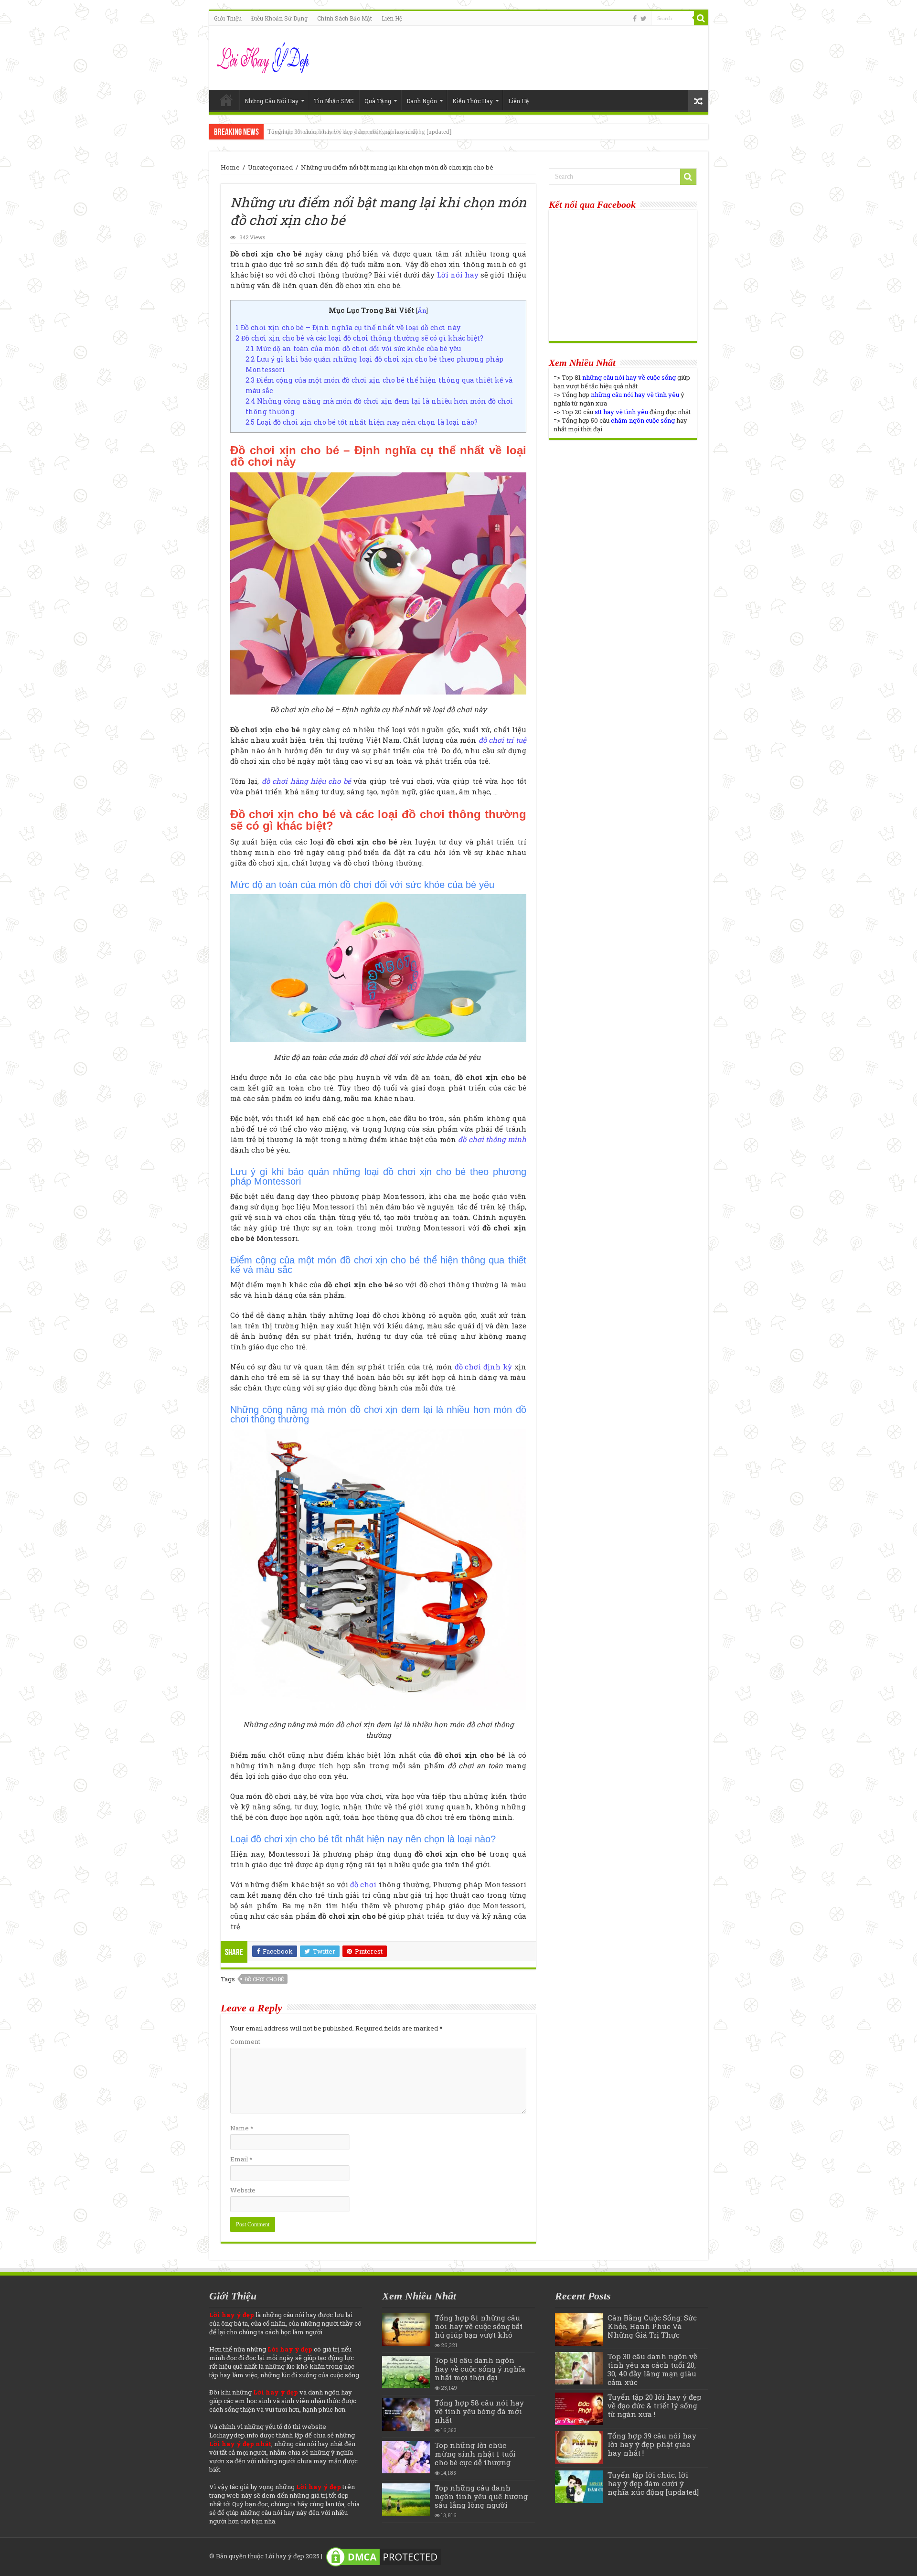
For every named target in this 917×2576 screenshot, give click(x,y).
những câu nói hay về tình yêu (635, 395)
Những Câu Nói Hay (272, 101)
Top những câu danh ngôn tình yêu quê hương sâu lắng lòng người (481, 2496)
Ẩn (422, 310)
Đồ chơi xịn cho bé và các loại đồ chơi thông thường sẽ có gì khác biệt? (360, 338)
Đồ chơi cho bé (264, 1979)
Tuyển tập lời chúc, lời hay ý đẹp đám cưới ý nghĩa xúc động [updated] (359, 132)
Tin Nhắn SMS (334, 101)
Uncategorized (270, 167)
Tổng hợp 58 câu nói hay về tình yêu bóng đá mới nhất (479, 2411)
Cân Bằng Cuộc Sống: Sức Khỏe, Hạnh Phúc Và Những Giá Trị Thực (652, 2326)
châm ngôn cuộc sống (643, 420)
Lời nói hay (458, 275)
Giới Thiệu (228, 18)
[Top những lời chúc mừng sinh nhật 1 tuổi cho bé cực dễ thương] (406, 2457)
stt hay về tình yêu (621, 412)
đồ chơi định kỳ (483, 1367)
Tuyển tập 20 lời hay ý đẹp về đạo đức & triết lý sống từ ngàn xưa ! (655, 2405)
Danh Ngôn (422, 101)
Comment (245, 2042)
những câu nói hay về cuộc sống (629, 377)
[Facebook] (635, 19)
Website (243, 2190)
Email (241, 2159)
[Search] (701, 18)
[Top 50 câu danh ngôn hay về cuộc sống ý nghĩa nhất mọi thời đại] (406, 2372)
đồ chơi (363, 1884)
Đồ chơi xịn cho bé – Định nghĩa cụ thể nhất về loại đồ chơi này (348, 327)
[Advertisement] (623, 512)
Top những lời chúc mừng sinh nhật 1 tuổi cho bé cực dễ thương (475, 2454)
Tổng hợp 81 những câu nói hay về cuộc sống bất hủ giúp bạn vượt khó (479, 2326)
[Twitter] (644, 19)
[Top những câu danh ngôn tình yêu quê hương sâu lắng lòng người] (406, 2500)
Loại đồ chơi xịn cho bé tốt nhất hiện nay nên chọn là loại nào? (362, 422)
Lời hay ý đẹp (285, 2556)
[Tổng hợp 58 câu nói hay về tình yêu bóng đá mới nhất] (406, 2415)
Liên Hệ (392, 18)
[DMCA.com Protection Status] (384, 2556)
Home (226, 100)
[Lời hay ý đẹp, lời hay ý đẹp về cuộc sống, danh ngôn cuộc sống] (264, 56)
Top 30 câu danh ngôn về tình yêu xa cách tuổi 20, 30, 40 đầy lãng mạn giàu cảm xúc (652, 2369)
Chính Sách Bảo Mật (345, 18)
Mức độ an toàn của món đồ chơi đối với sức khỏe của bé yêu (354, 348)
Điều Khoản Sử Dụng (279, 18)
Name (242, 2128)
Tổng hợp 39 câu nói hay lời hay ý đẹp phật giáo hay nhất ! (652, 2444)
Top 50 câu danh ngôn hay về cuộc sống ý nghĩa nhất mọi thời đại (480, 2369)
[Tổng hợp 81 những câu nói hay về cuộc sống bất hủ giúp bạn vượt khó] (406, 2330)
